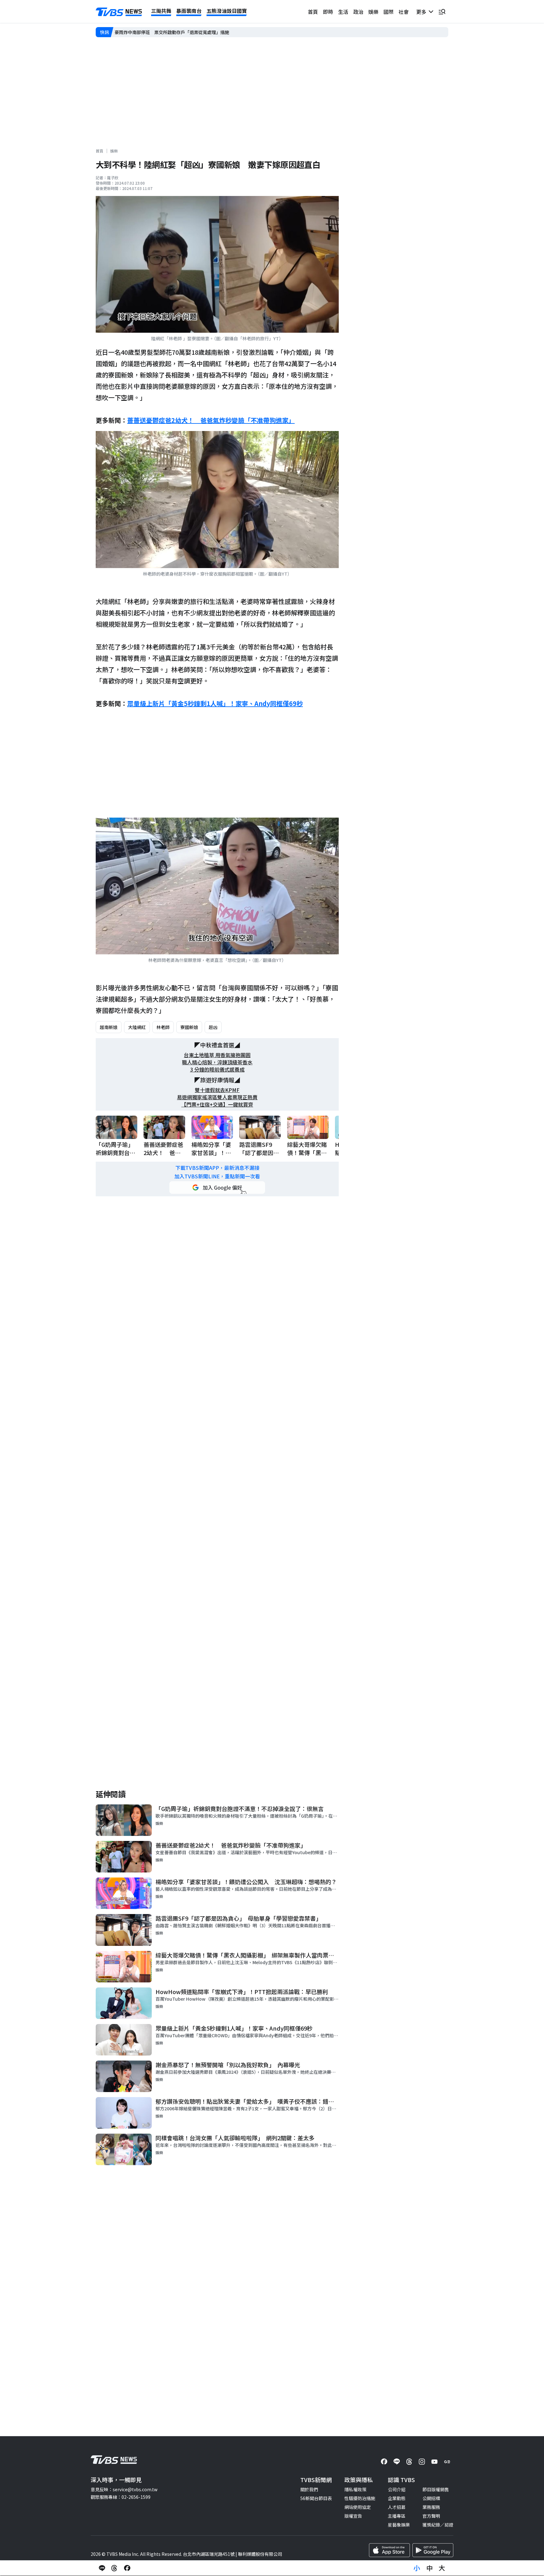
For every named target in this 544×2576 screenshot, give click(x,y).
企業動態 (397, 2498)
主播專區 (397, 2516)
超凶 (213, 1027)
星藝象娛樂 (399, 2525)
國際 (388, 12)
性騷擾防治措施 (360, 2498)
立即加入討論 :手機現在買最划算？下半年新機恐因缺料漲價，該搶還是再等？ (191, 32)
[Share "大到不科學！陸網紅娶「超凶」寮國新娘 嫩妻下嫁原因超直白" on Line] (102, 2568)
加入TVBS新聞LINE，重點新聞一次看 (217, 1176)
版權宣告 (353, 2516)
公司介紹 (397, 2489)
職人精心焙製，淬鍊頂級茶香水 (217, 1062)
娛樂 (373, 12)
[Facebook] (384, 2462)
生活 (343, 12)
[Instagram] (422, 2462)
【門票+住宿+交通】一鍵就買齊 (217, 1104)
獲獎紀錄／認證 (438, 2525)
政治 (358, 12)
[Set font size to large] (442, 2568)
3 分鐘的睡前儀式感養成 (217, 1069)
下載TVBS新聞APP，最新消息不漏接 (217, 1168)
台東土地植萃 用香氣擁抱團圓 (217, 1055)
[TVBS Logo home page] (119, 12)
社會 (404, 12)
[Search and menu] (442, 12)
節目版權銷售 (436, 2489)
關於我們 (309, 2489)
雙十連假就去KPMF (217, 1090)
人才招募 (397, 2507)
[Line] (397, 2462)
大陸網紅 (137, 1027)
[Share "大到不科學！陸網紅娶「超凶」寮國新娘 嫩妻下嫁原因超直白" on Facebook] (127, 2568)
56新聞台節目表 (316, 2498)
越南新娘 (109, 1027)
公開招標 (431, 2498)
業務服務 (431, 2507)
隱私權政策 (355, 2489)
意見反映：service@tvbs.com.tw (124, 2489)
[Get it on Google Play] (433, 2550)
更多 (422, 12)
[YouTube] (434, 2462)
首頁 (313, 12)
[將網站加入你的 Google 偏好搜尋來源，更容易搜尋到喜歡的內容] (217, 1187)
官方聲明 (431, 2516)
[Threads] (409, 2462)
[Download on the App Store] (389, 2550)
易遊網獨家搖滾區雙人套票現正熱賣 (217, 1097)
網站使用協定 (358, 2507)
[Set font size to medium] (429, 2568)
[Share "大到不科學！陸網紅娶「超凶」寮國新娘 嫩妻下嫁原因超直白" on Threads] (115, 2568)
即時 (328, 12)
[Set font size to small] (417, 2568)
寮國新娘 (189, 1027)
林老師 (163, 1027)
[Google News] (447, 2462)
